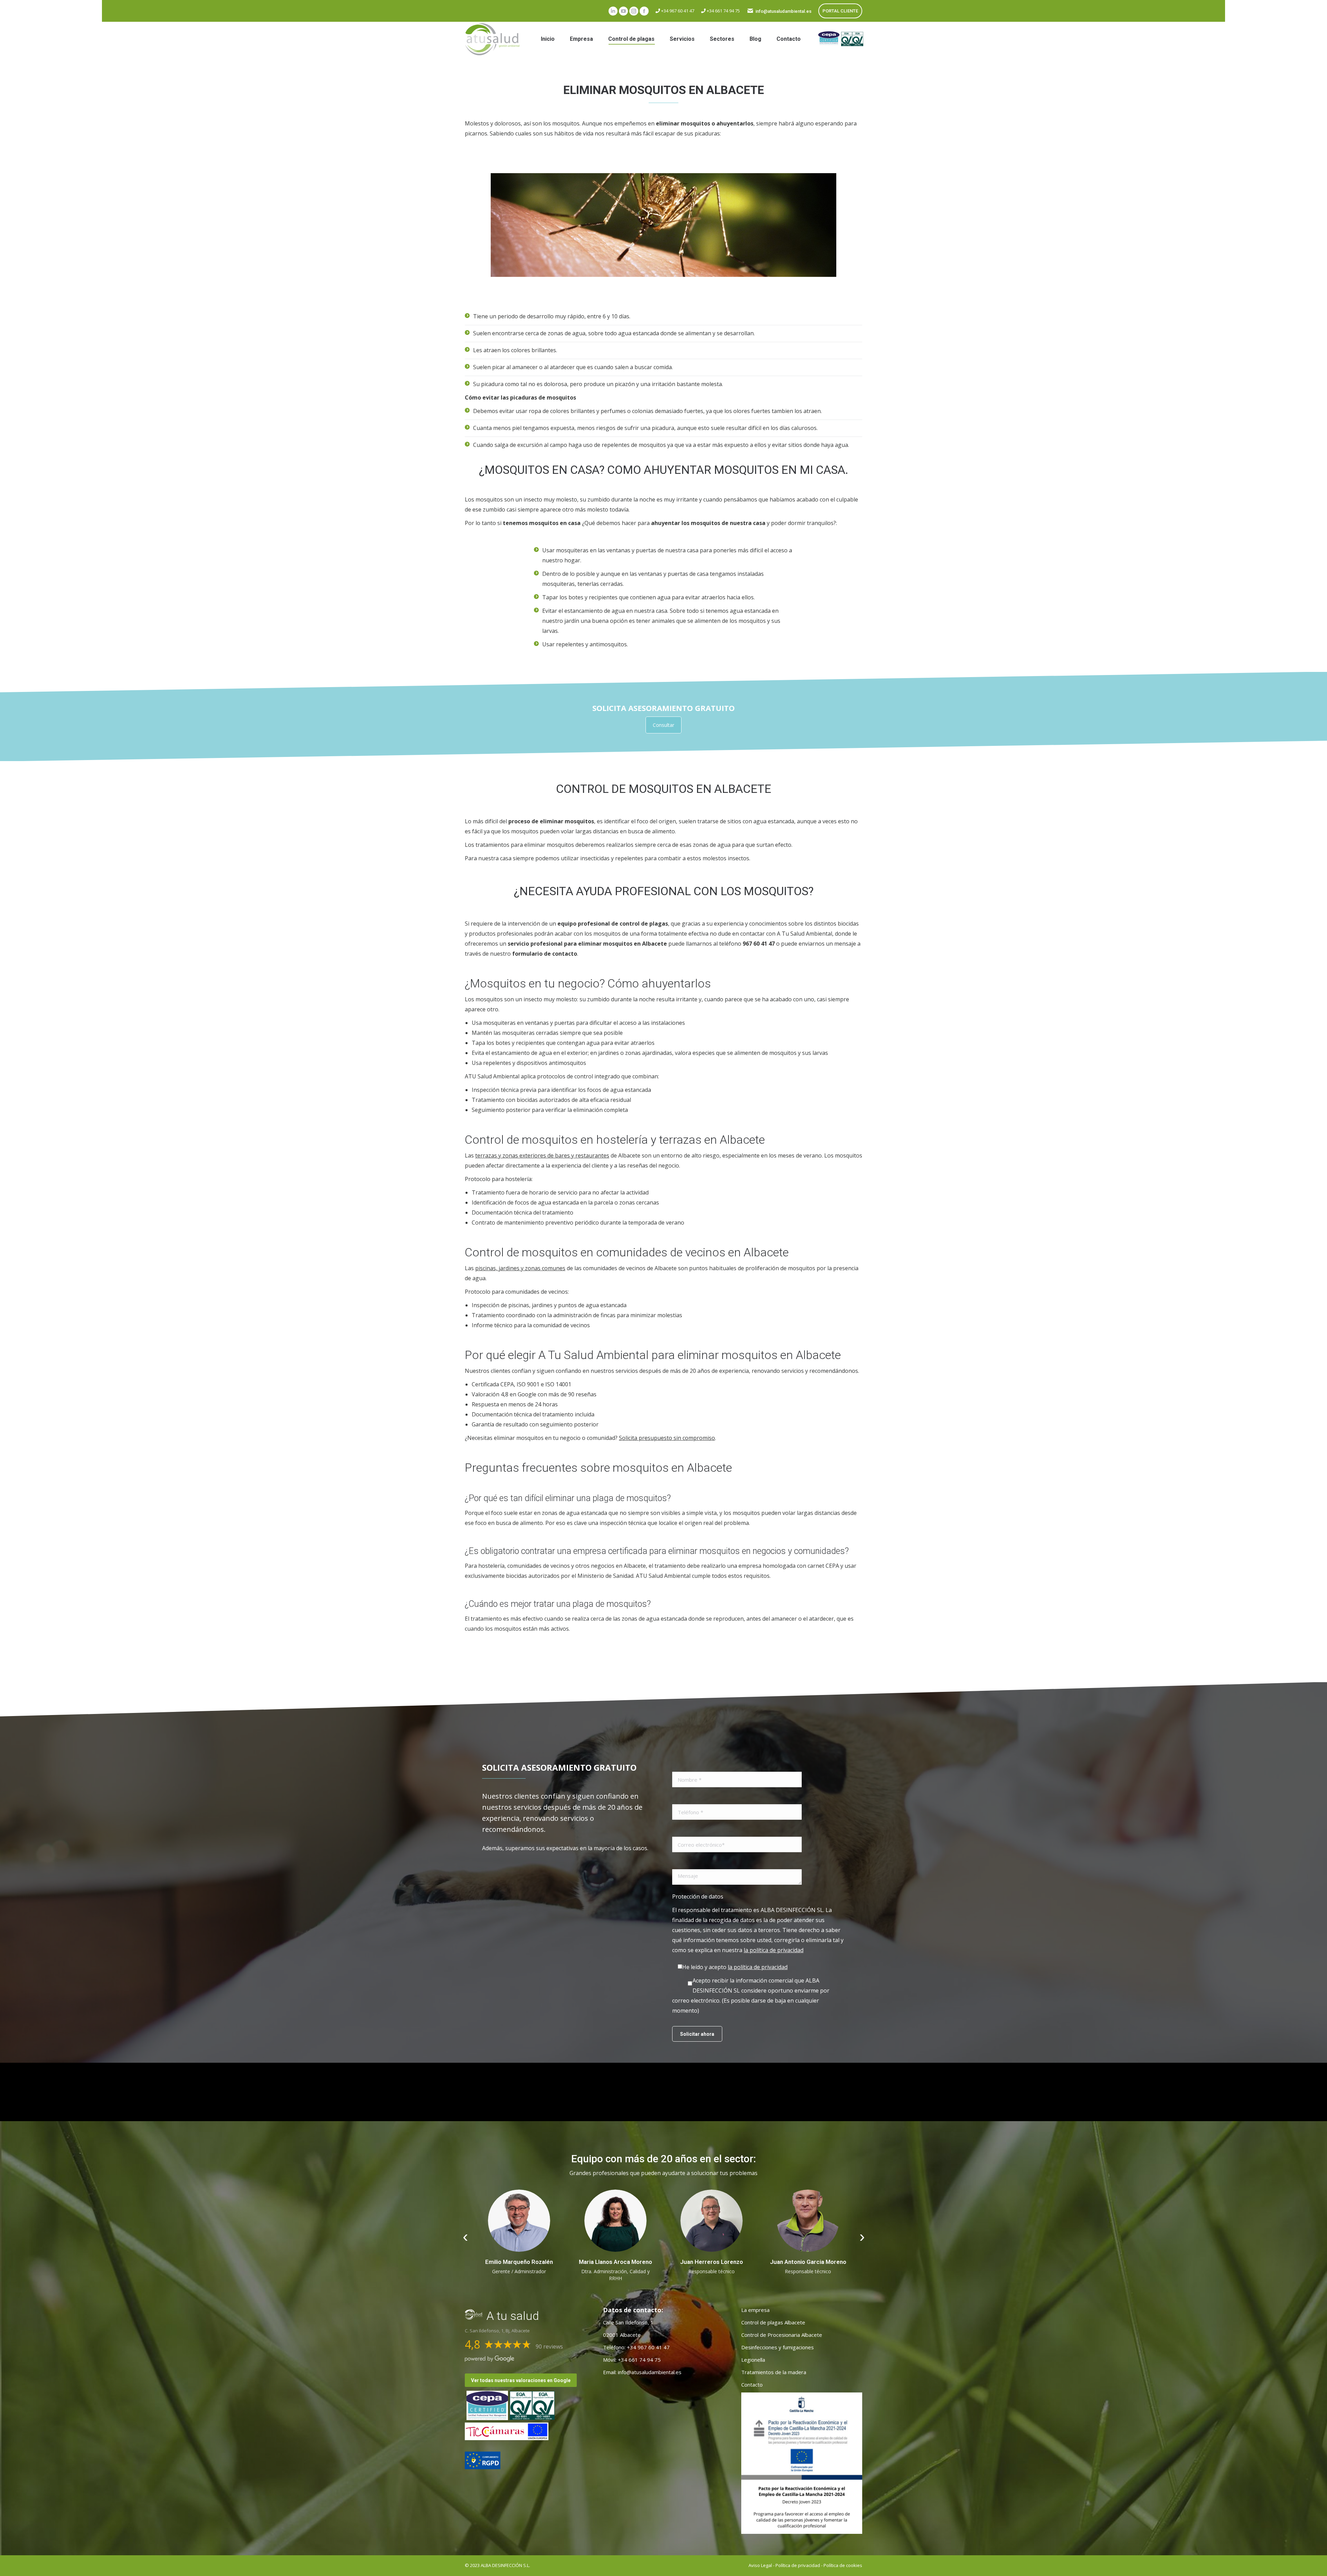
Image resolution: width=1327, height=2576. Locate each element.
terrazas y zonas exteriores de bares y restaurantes (542, 1155)
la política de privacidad (774, 1950)
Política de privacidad (798, 2565)
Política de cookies (843, 2565)
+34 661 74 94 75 (723, 11)
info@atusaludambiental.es (783, 11)
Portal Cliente (840, 11)
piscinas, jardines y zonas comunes (520, 1268)
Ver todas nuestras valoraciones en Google (521, 2380)
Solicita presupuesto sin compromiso (667, 1438)
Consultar (663, 725)
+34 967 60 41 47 (677, 11)
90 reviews (549, 2346)
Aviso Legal (760, 2565)
